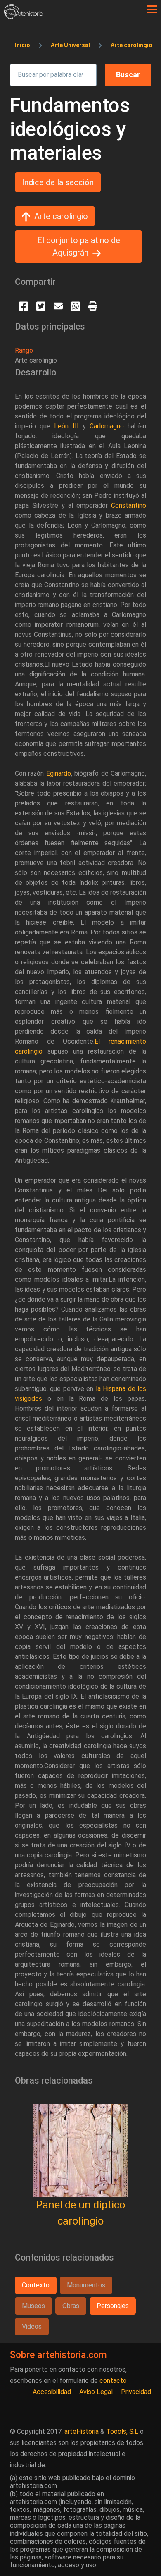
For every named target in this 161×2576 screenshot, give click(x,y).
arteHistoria (82, 2431)
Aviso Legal (96, 2392)
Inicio (22, 45)
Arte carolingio (131, 45)
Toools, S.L (122, 2431)
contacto (113, 2381)
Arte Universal (70, 45)
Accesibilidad (52, 2392)
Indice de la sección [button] (58, 182)
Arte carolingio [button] (61, 216)
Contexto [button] (36, 2285)
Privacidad (136, 2392)
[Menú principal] (152, 10)
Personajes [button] (113, 2306)
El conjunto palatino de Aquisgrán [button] (79, 246)
